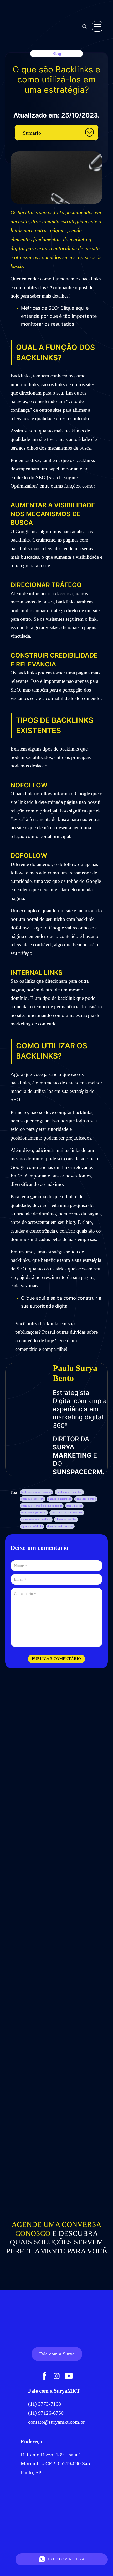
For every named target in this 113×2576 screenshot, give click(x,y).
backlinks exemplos (60, 1499)
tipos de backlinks (32, 1526)
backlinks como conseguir (37, 1492)
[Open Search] (84, 26)
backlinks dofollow (33, 1499)
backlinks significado (34, 1513)
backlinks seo (75, 1506)
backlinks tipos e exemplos (67, 1513)
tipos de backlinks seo (60, 1526)
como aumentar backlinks (36, 1519)
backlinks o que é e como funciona (42, 1506)
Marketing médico (66, 1519)
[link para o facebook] (44, 2377)
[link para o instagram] (57, 2377)
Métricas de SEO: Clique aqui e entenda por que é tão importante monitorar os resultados (59, 316)
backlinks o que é (86, 1499)
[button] (56, 133)
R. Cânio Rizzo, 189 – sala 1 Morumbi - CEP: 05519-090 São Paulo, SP (55, 2463)
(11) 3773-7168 (45, 2404)
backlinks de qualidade (69, 1492)
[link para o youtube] (69, 2377)
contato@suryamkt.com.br (56, 2422)
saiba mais (56, 1841)
